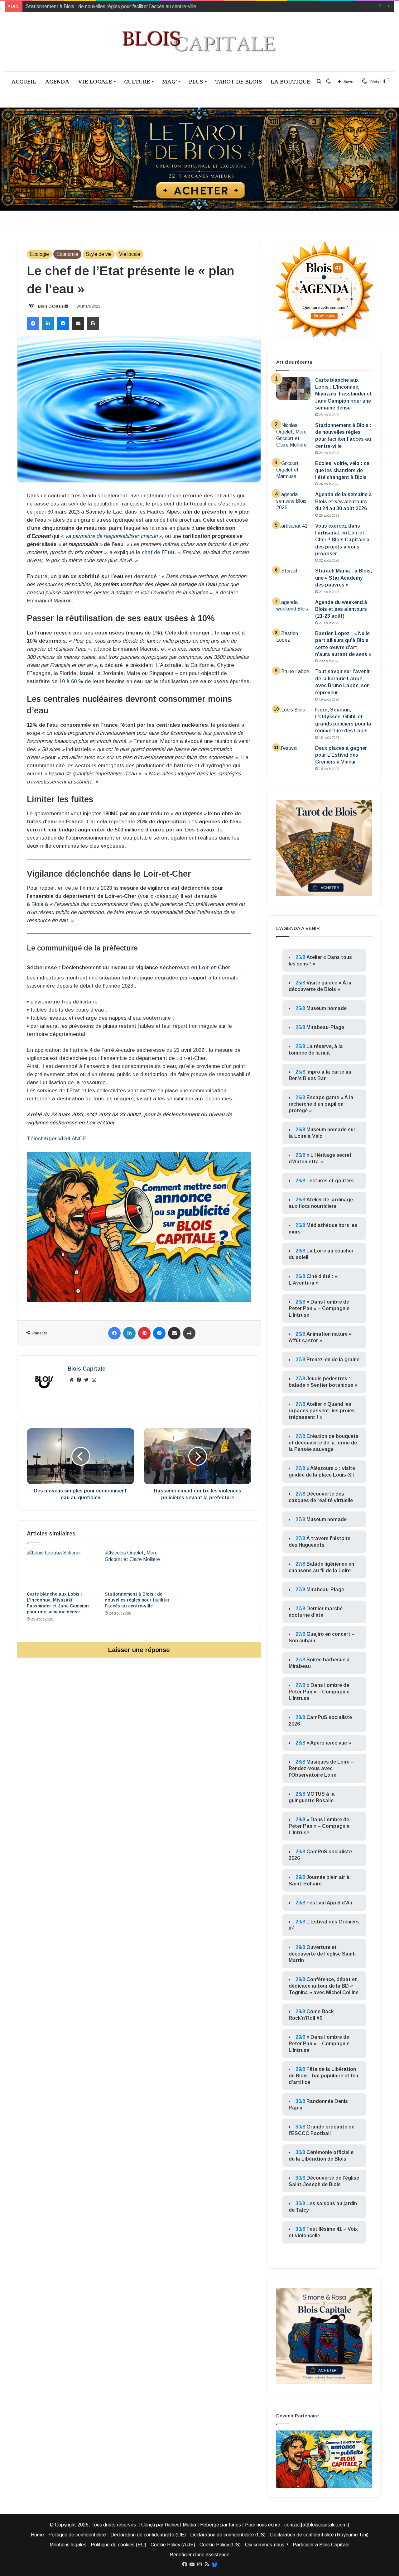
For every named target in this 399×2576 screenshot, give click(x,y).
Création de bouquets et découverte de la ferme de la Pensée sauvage (324, 1443)
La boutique (290, 81)
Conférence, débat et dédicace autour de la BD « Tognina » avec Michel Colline (324, 1986)
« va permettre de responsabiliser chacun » (111, 536)
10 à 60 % (71, 681)
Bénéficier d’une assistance (200, 2555)
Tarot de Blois (238, 81)
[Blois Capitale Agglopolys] (199, 42)
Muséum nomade (327, 1008)
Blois (37, 904)
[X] (86, 1380)
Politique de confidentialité (77, 2535)
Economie (67, 254)
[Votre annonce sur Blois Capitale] (139, 1227)
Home (37, 2535)
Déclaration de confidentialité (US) (228, 2535)
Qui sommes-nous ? (267, 2545)
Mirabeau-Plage (325, 1027)
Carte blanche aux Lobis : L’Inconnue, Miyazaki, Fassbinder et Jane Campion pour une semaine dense (344, 394)
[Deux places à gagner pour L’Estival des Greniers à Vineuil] (293, 757)
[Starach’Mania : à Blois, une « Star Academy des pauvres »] (293, 579)
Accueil (24, 81)
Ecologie (39, 254)
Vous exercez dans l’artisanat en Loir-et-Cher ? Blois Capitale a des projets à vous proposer (342, 540)
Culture (137, 81)
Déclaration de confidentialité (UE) (148, 2535)
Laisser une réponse (139, 1650)
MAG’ (169, 81)
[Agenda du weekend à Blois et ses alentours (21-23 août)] (293, 611)
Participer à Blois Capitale (321, 2545)
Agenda (57, 81)
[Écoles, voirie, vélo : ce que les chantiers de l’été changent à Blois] (293, 472)
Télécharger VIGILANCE (57, 1139)
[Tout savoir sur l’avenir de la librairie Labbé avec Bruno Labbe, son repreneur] (293, 680)
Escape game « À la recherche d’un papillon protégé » (321, 1104)
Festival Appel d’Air (329, 1903)
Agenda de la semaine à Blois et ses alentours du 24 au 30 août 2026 (344, 501)
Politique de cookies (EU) (118, 2545)
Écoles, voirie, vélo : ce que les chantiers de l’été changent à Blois (97, 6)
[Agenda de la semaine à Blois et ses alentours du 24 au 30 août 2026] (293, 503)
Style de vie (99, 254)
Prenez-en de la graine (333, 1360)
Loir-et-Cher (215, 967)
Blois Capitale (51, 306)
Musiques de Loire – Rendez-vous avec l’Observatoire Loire (321, 1768)
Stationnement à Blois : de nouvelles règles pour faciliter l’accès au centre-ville (137, 1600)
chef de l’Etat (158, 552)
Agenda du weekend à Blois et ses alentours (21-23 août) (341, 609)
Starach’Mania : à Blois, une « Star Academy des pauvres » (344, 578)
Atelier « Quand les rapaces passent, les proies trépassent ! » (322, 1411)
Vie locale (95, 81)
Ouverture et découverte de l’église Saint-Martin (323, 1954)
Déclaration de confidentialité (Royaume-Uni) (319, 2535)
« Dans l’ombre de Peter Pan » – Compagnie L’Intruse (319, 1308)
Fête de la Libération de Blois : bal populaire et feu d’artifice (323, 2076)
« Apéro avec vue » (329, 1743)
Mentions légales (68, 2545)
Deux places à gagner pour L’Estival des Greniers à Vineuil (341, 755)
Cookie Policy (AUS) (173, 2545)
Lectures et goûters (330, 1181)
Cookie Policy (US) (220, 2545)
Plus (196, 81)
